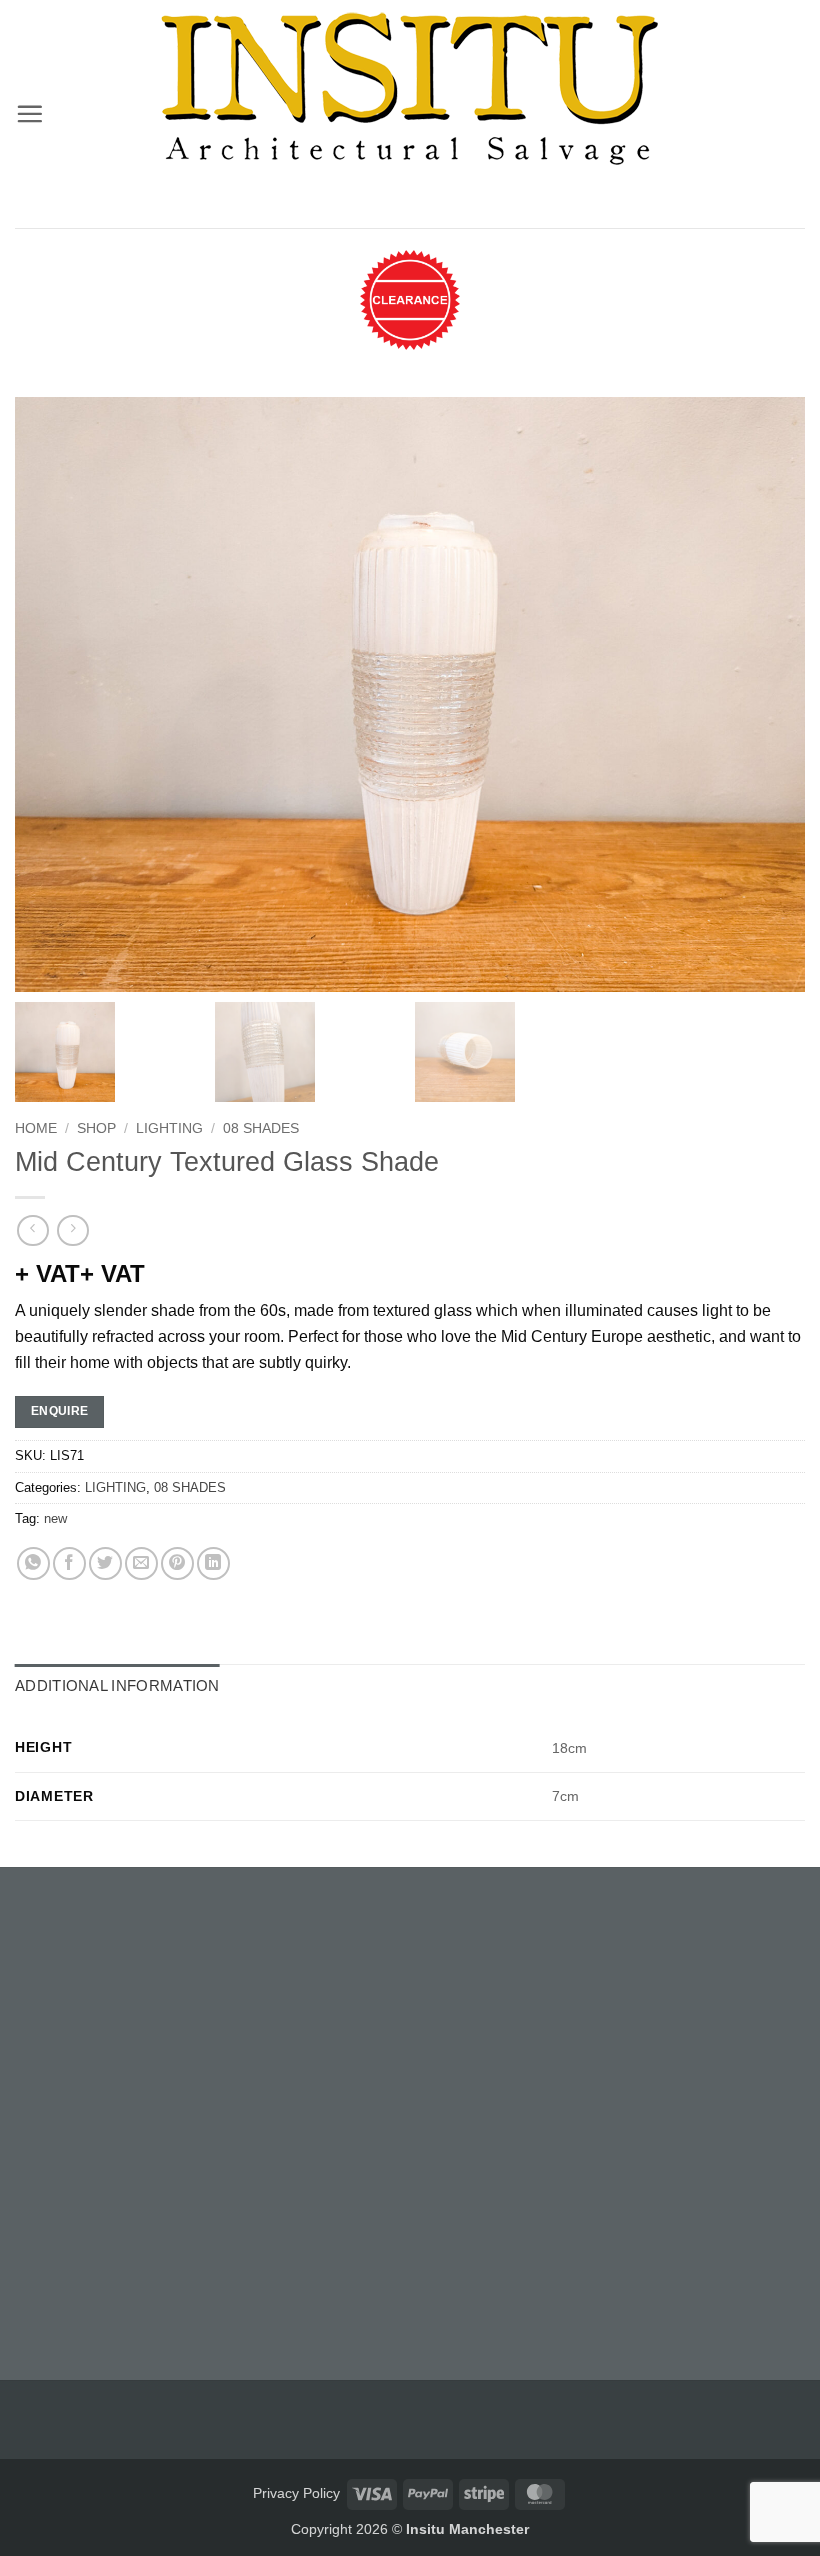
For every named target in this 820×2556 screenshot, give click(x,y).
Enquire (60, 1411)
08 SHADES (261, 1128)
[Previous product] (72, 1230)
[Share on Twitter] (105, 1563)
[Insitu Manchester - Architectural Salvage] (410, 89)
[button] (29, 113)
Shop (96, 1128)
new (55, 1518)
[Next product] (32, 1230)
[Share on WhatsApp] (33, 1563)
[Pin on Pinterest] (177, 1563)
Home (36, 1128)
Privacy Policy (296, 2493)
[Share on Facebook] (69, 1563)
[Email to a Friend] (141, 1563)
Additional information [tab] (117, 1685)
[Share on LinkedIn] (213, 1563)
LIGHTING (169, 1128)
